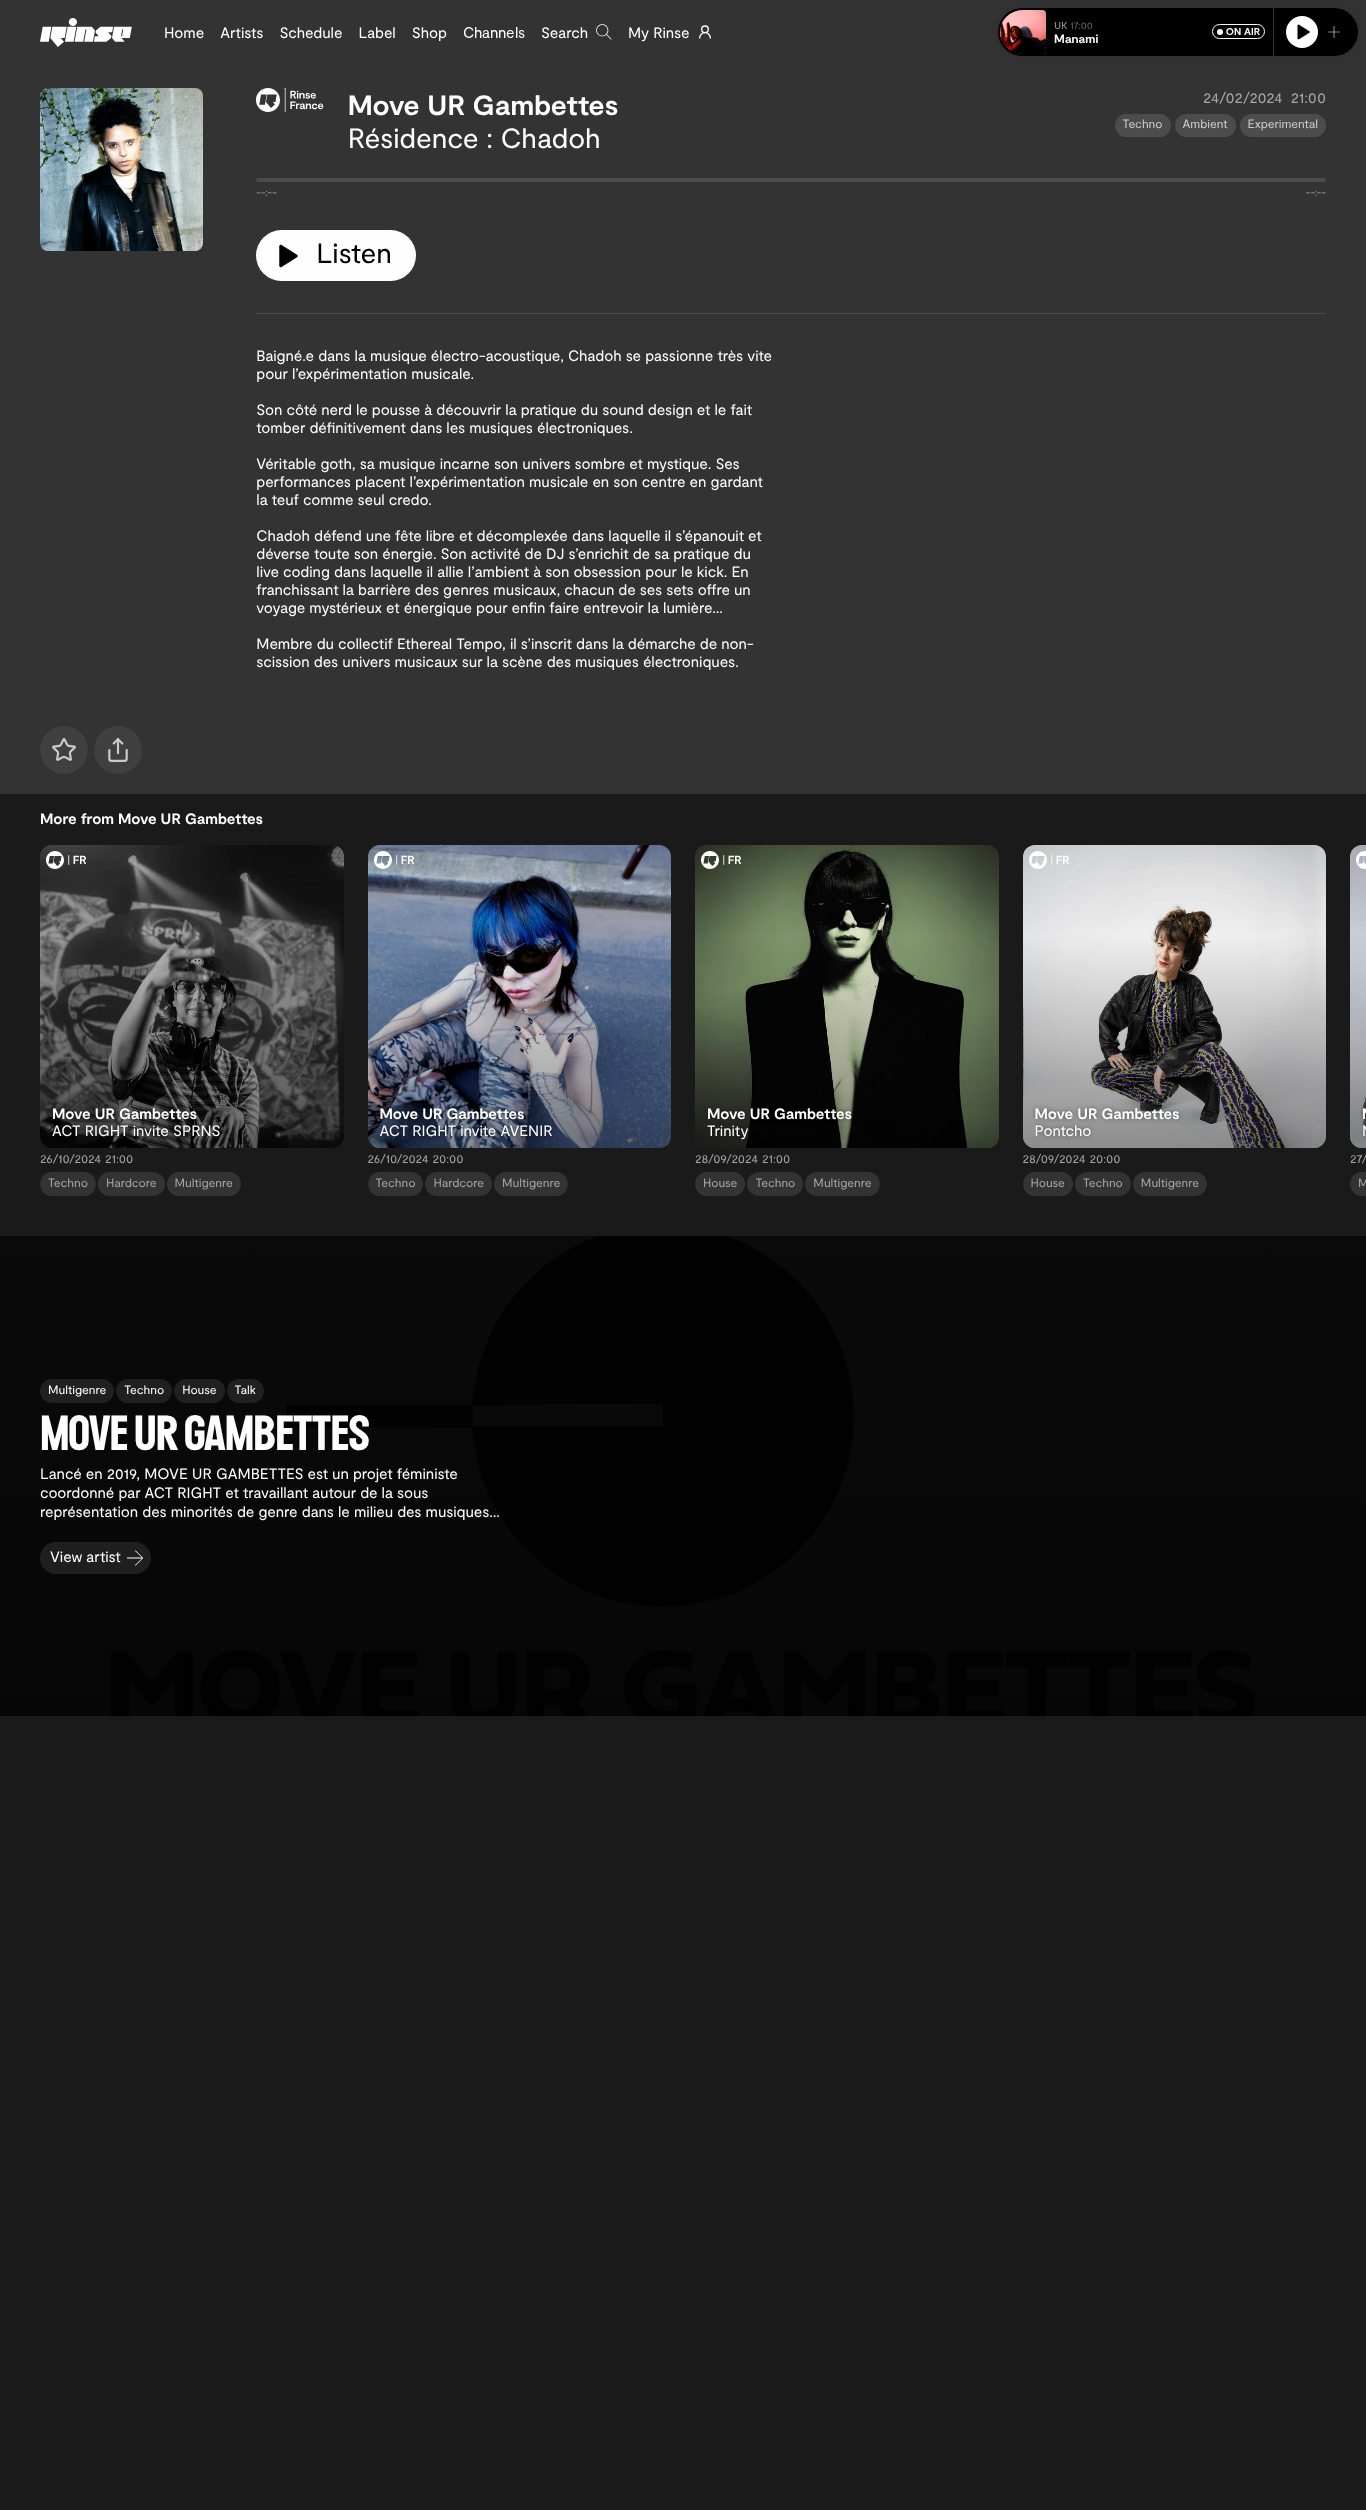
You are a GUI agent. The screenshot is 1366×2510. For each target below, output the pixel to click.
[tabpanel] (791, 184)
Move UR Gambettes (483, 104)
